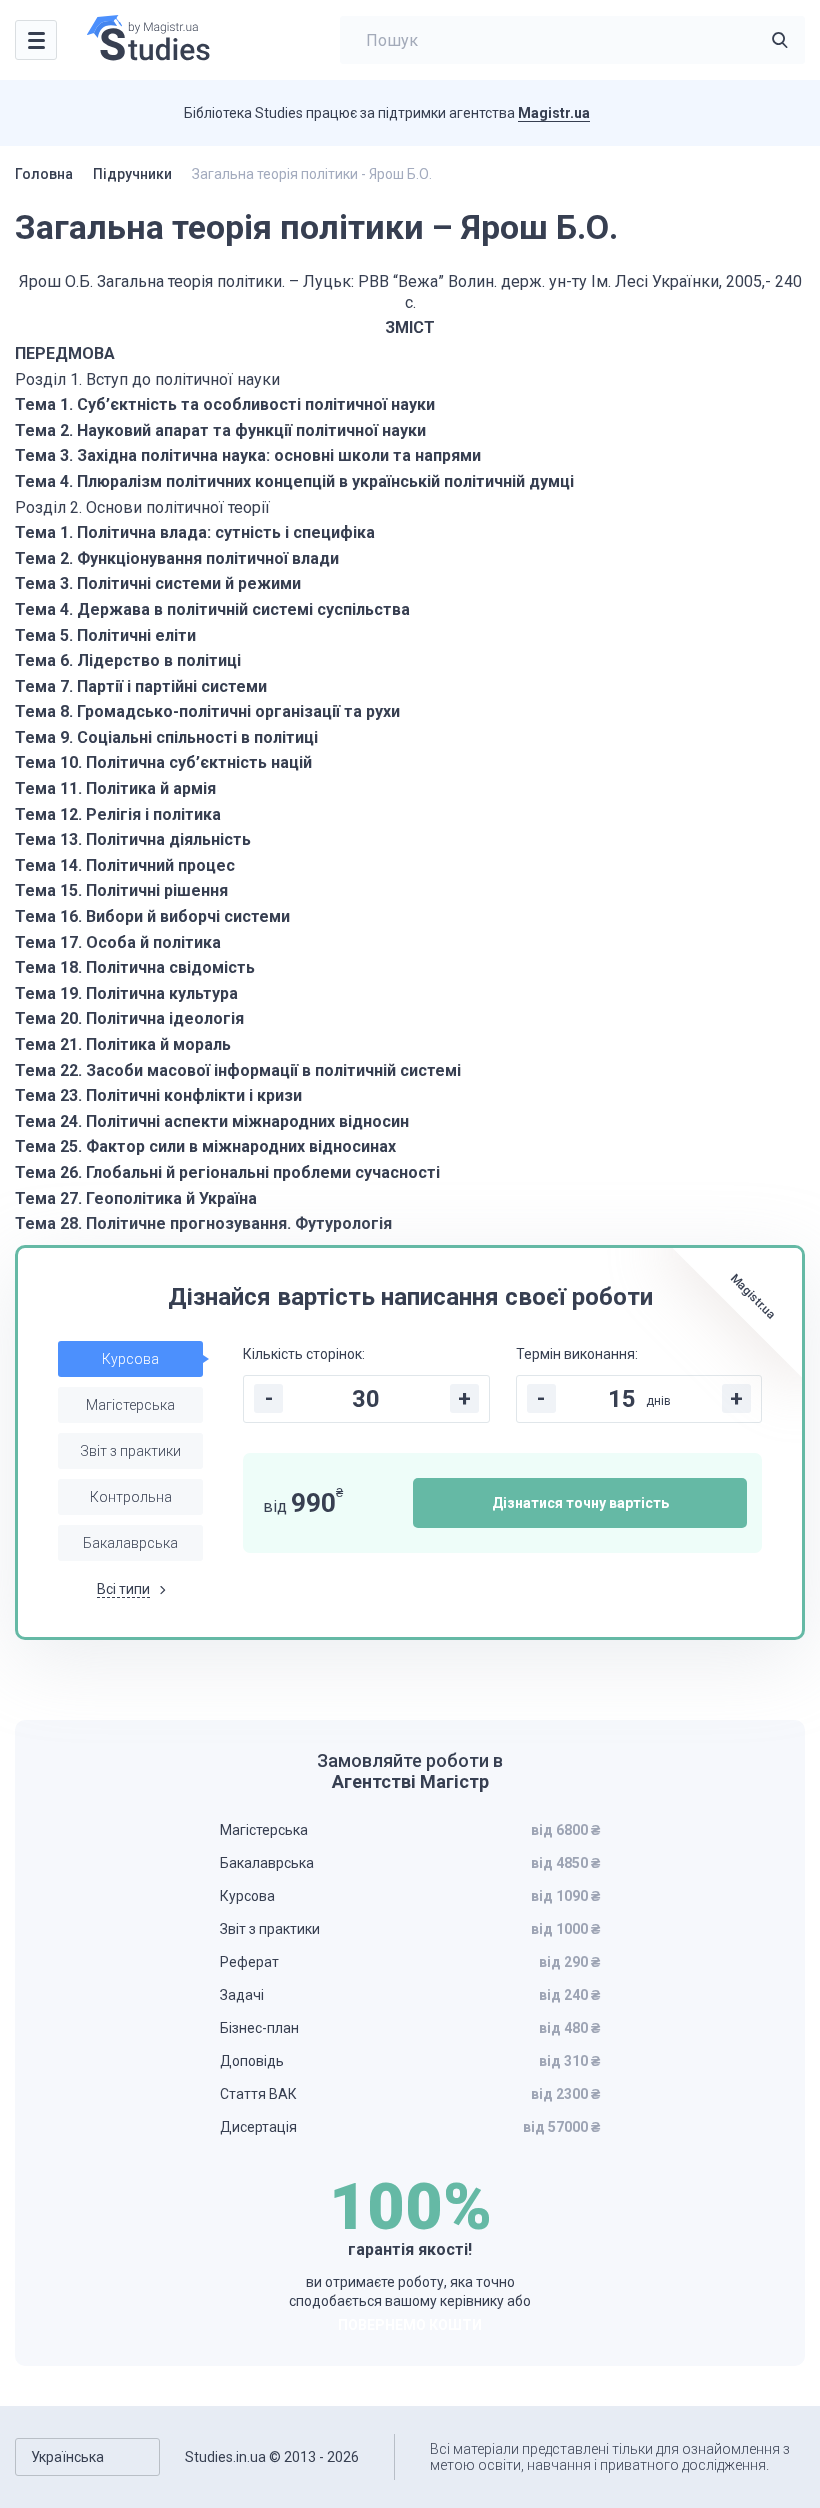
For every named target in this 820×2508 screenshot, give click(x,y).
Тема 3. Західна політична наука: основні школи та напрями (248, 455)
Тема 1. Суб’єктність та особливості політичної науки (225, 404)
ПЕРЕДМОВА (65, 353)
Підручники (132, 174)
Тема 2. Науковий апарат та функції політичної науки (220, 430)
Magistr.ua (554, 113)
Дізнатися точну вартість (580, 1503)
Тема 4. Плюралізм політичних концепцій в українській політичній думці (294, 481)
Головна (44, 174)
